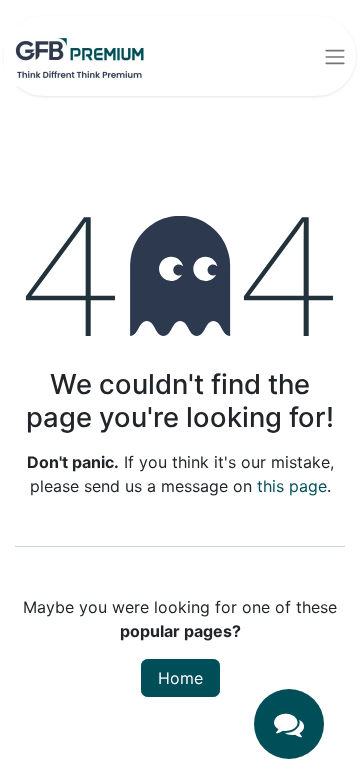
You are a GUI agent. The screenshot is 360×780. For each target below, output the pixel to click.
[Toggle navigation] (335, 56)
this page (292, 486)
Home (180, 678)
